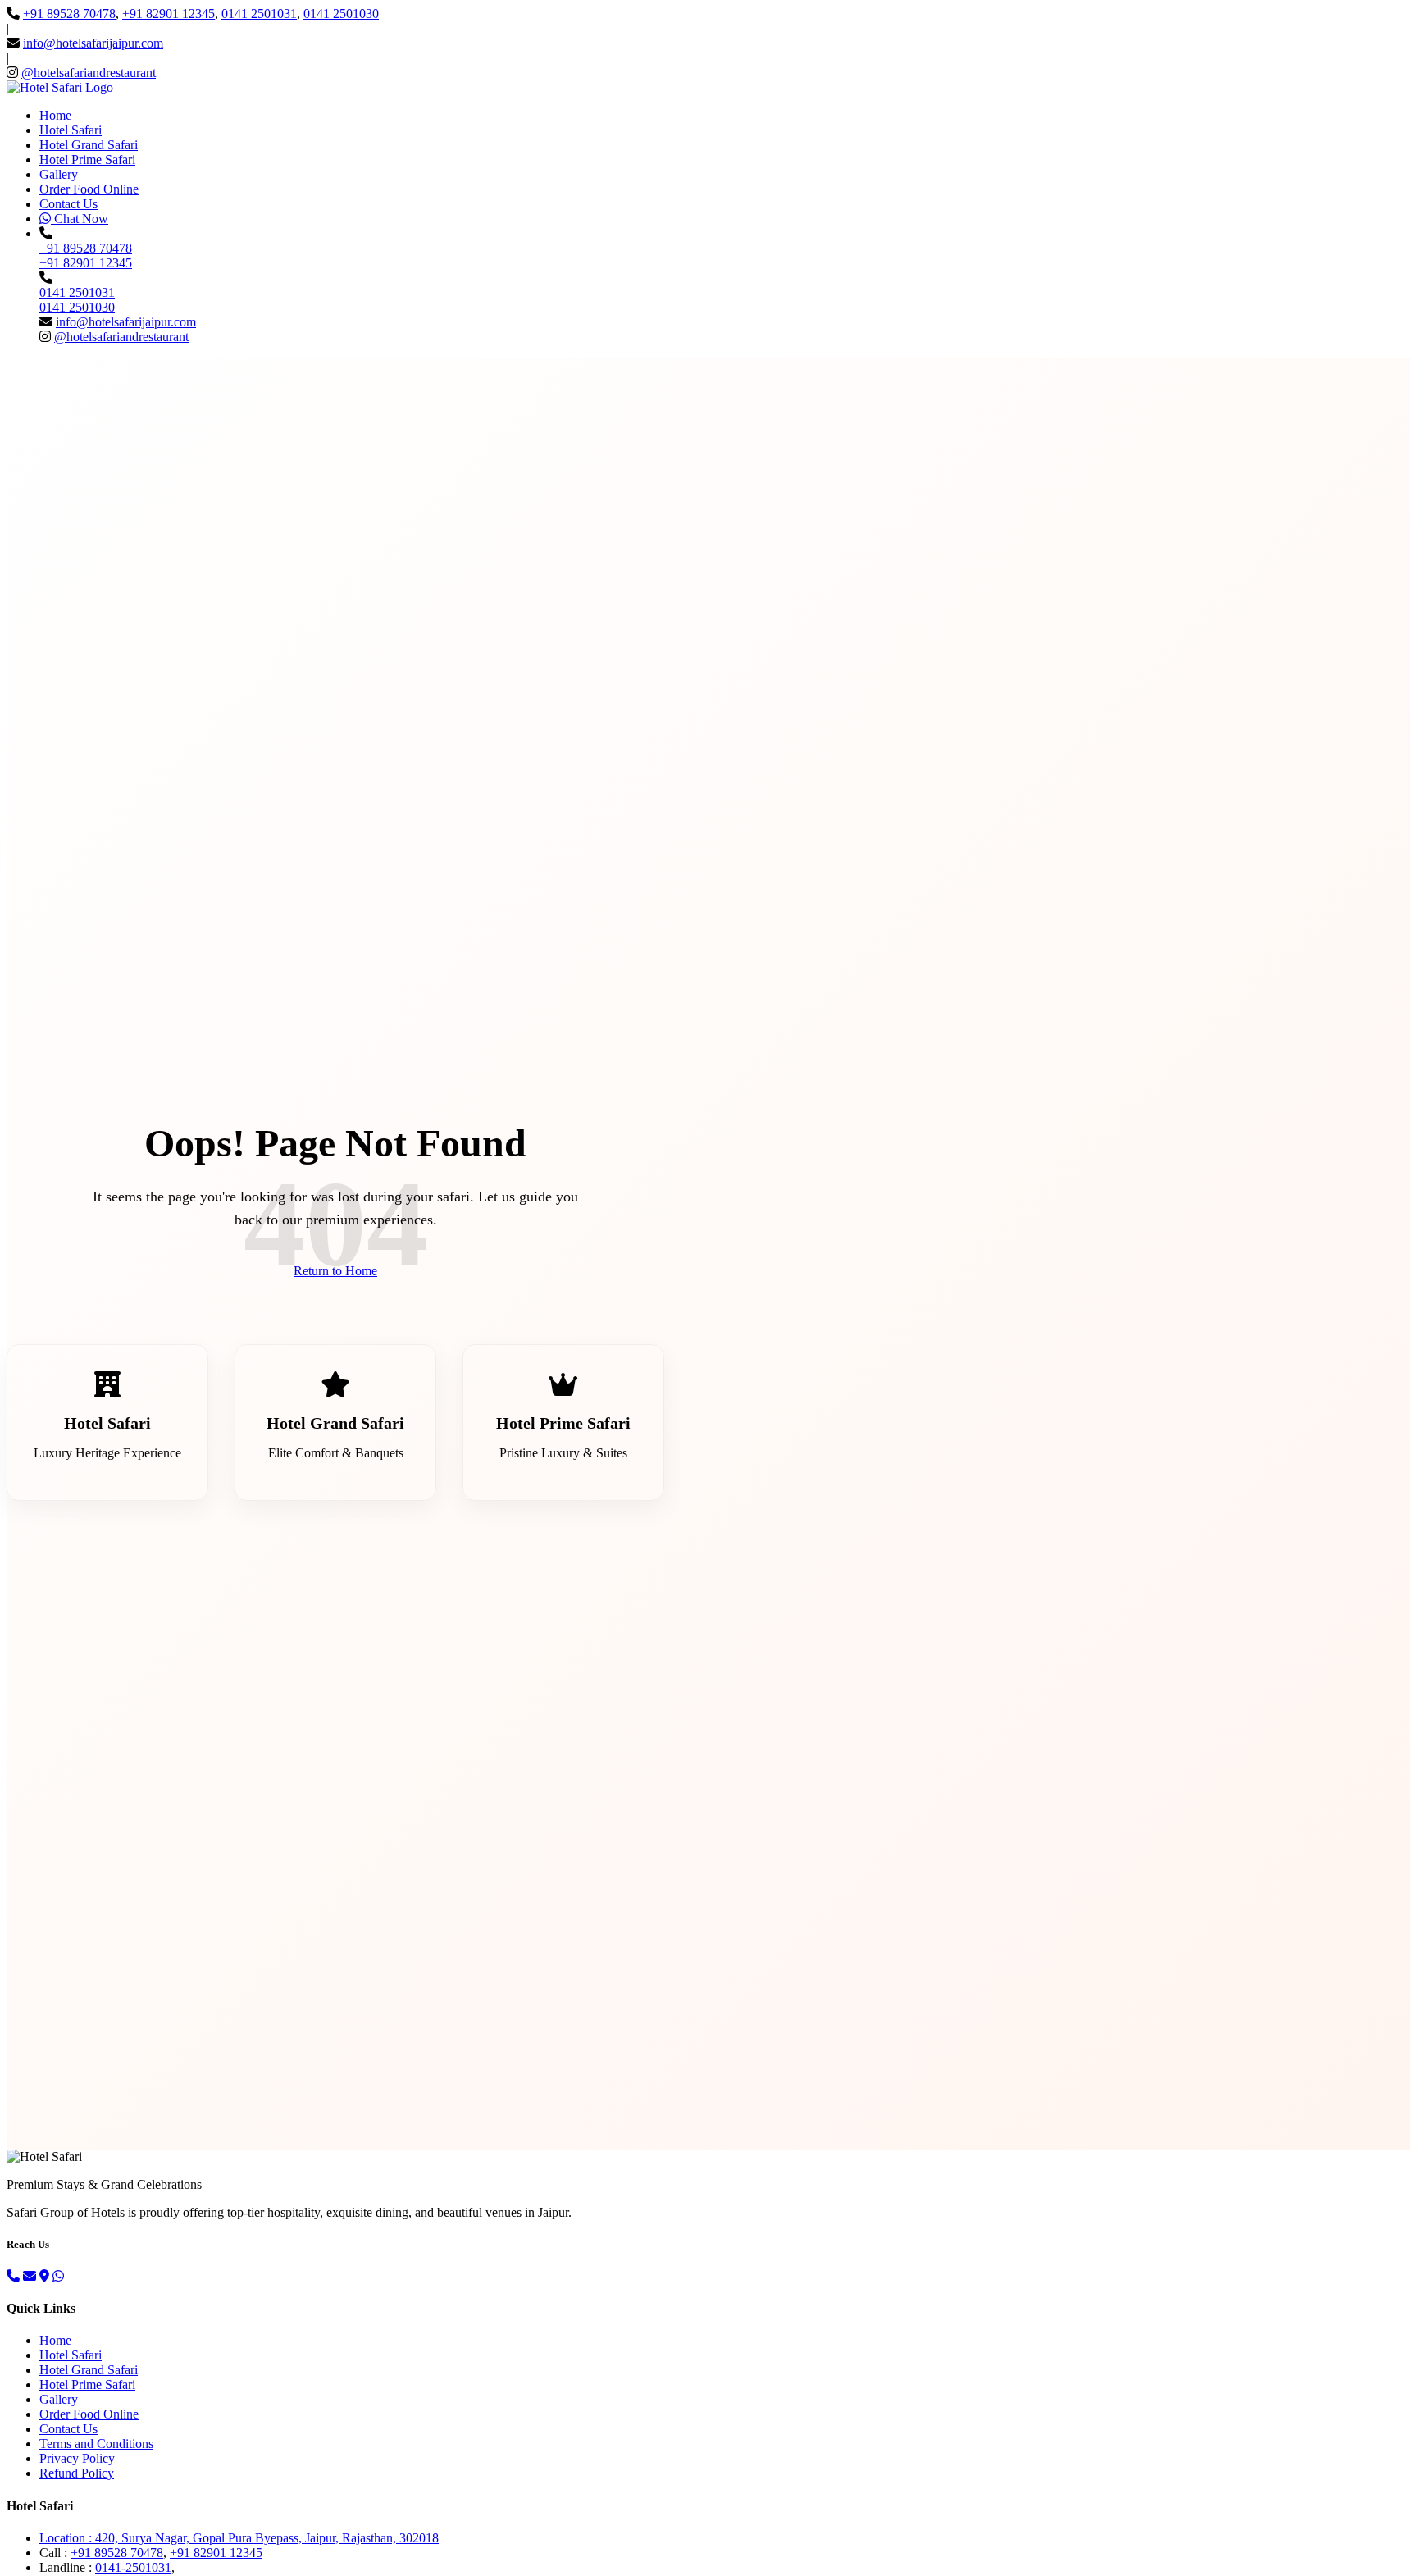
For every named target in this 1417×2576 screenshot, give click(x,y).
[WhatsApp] (58, 2276)
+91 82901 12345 (169, 14)
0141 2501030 (341, 14)
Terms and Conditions (96, 2444)
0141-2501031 (133, 2567)
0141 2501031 (259, 14)
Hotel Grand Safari (89, 145)
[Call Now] (15, 2276)
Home (55, 115)
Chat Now (80, 219)
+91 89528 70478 (69, 14)
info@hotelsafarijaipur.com (93, 43)
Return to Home (335, 1271)
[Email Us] (31, 2276)
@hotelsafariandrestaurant (89, 73)
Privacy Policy (77, 2458)
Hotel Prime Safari (87, 160)
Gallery (59, 174)
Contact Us (68, 204)
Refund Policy (77, 2473)
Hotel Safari (71, 130)
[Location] (46, 2276)
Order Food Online (89, 189)
